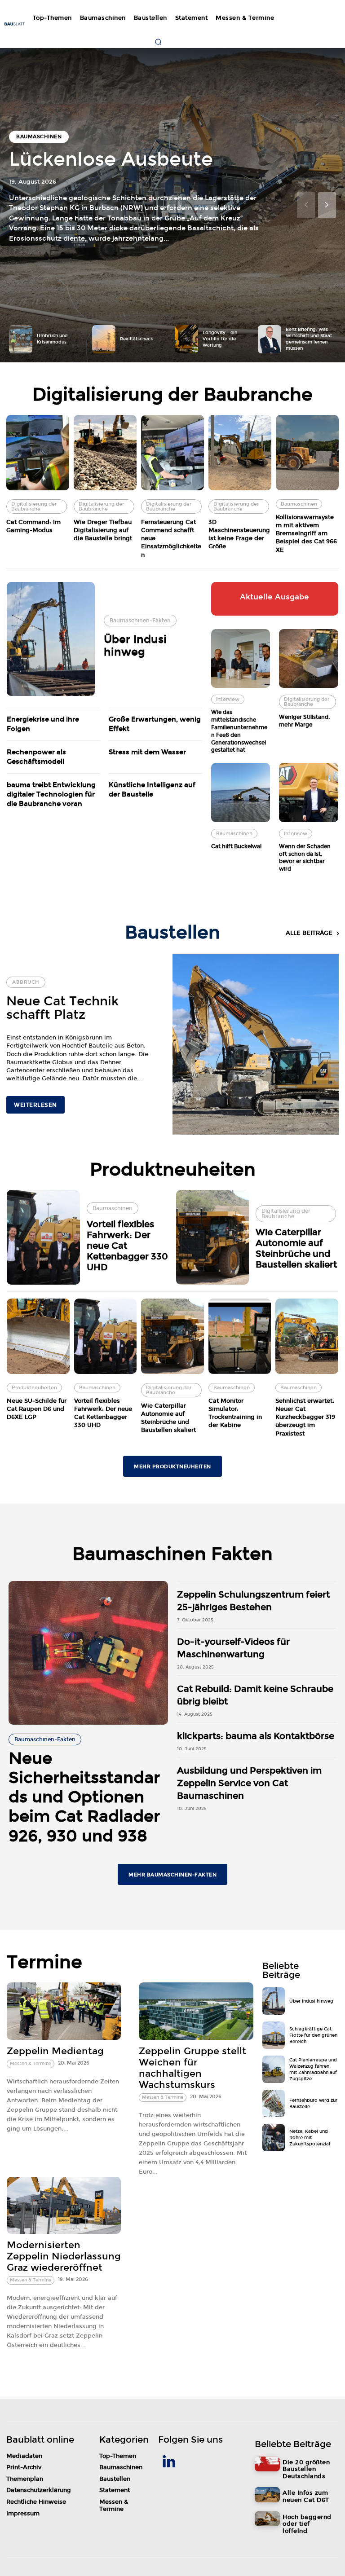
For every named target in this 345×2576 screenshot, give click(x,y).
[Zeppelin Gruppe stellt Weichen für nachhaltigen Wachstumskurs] (196, 2011)
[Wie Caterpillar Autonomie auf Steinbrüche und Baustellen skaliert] (213, 1237)
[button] (158, 42)
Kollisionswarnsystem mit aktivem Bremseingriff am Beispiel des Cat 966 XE (306, 534)
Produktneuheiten (34, 1388)
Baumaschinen (39, 137)
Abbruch (26, 982)
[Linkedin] (169, 2463)
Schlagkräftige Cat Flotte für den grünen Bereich (313, 2035)
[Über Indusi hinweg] (51, 639)
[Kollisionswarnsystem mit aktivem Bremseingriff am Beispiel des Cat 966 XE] (307, 453)
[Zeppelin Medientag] (64, 2011)
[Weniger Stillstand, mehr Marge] (309, 659)
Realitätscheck (137, 339)
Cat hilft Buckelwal (236, 846)
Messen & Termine (31, 2064)
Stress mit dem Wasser (147, 752)
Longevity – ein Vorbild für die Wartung (220, 339)
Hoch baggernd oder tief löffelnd (307, 2524)
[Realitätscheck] (104, 339)
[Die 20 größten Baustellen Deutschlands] (267, 2464)
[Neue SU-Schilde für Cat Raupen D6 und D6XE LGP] (38, 1336)
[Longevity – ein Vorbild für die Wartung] (186, 339)
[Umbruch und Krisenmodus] (21, 339)
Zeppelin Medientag (55, 2051)
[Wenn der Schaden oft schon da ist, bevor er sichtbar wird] (309, 793)
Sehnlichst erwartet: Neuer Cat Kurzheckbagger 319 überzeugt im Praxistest (305, 1417)
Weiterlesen (35, 1105)
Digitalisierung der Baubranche (34, 506)
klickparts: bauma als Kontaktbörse (256, 1736)
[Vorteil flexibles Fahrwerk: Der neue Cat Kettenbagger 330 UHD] (43, 1237)
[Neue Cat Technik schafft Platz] (256, 1045)
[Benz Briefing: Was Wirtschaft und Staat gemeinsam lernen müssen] (270, 339)
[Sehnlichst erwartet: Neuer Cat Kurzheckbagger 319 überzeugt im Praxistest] (307, 1336)
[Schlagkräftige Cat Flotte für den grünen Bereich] (274, 2035)
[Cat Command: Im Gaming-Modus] (38, 453)
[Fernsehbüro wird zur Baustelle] (274, 2103)
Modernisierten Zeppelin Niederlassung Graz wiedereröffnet (64, 2256)
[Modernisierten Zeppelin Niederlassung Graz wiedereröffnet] (64, 2205)
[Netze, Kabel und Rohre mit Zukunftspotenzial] (274, 2138)
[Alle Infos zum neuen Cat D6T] (267, 2495)
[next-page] (327, 205)
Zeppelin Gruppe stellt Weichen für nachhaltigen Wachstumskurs (192, 2068)
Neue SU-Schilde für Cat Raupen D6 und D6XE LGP (37, 1409)
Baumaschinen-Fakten (140, 621)
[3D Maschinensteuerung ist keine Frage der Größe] (240, 453)
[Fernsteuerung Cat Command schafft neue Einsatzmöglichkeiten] (172, 453)
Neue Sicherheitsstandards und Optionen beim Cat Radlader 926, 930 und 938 (84, 1797)
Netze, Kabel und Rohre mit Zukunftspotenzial (310, 2138)
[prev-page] (306, 205)
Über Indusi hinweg (135, 646)
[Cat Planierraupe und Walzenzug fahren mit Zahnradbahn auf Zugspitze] (274, 2069)
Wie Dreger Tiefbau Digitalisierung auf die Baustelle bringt (103, 530)
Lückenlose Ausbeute (111, 159)
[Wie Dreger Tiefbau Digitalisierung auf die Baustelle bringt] (105, 453)
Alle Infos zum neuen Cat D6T (306, 2497)
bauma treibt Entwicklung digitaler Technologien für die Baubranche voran (51, 794)
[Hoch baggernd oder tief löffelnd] (267, 2519)
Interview (228, 699)
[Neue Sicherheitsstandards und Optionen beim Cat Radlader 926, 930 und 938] (88, 1653)
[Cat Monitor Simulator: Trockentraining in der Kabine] (240, 1336)
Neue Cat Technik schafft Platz (62, 1008)
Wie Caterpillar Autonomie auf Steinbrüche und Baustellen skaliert (296, 1248)
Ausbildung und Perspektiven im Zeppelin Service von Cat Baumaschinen (249, 1783)
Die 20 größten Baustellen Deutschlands (306, 2469)
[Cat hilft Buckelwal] (241, 793)
